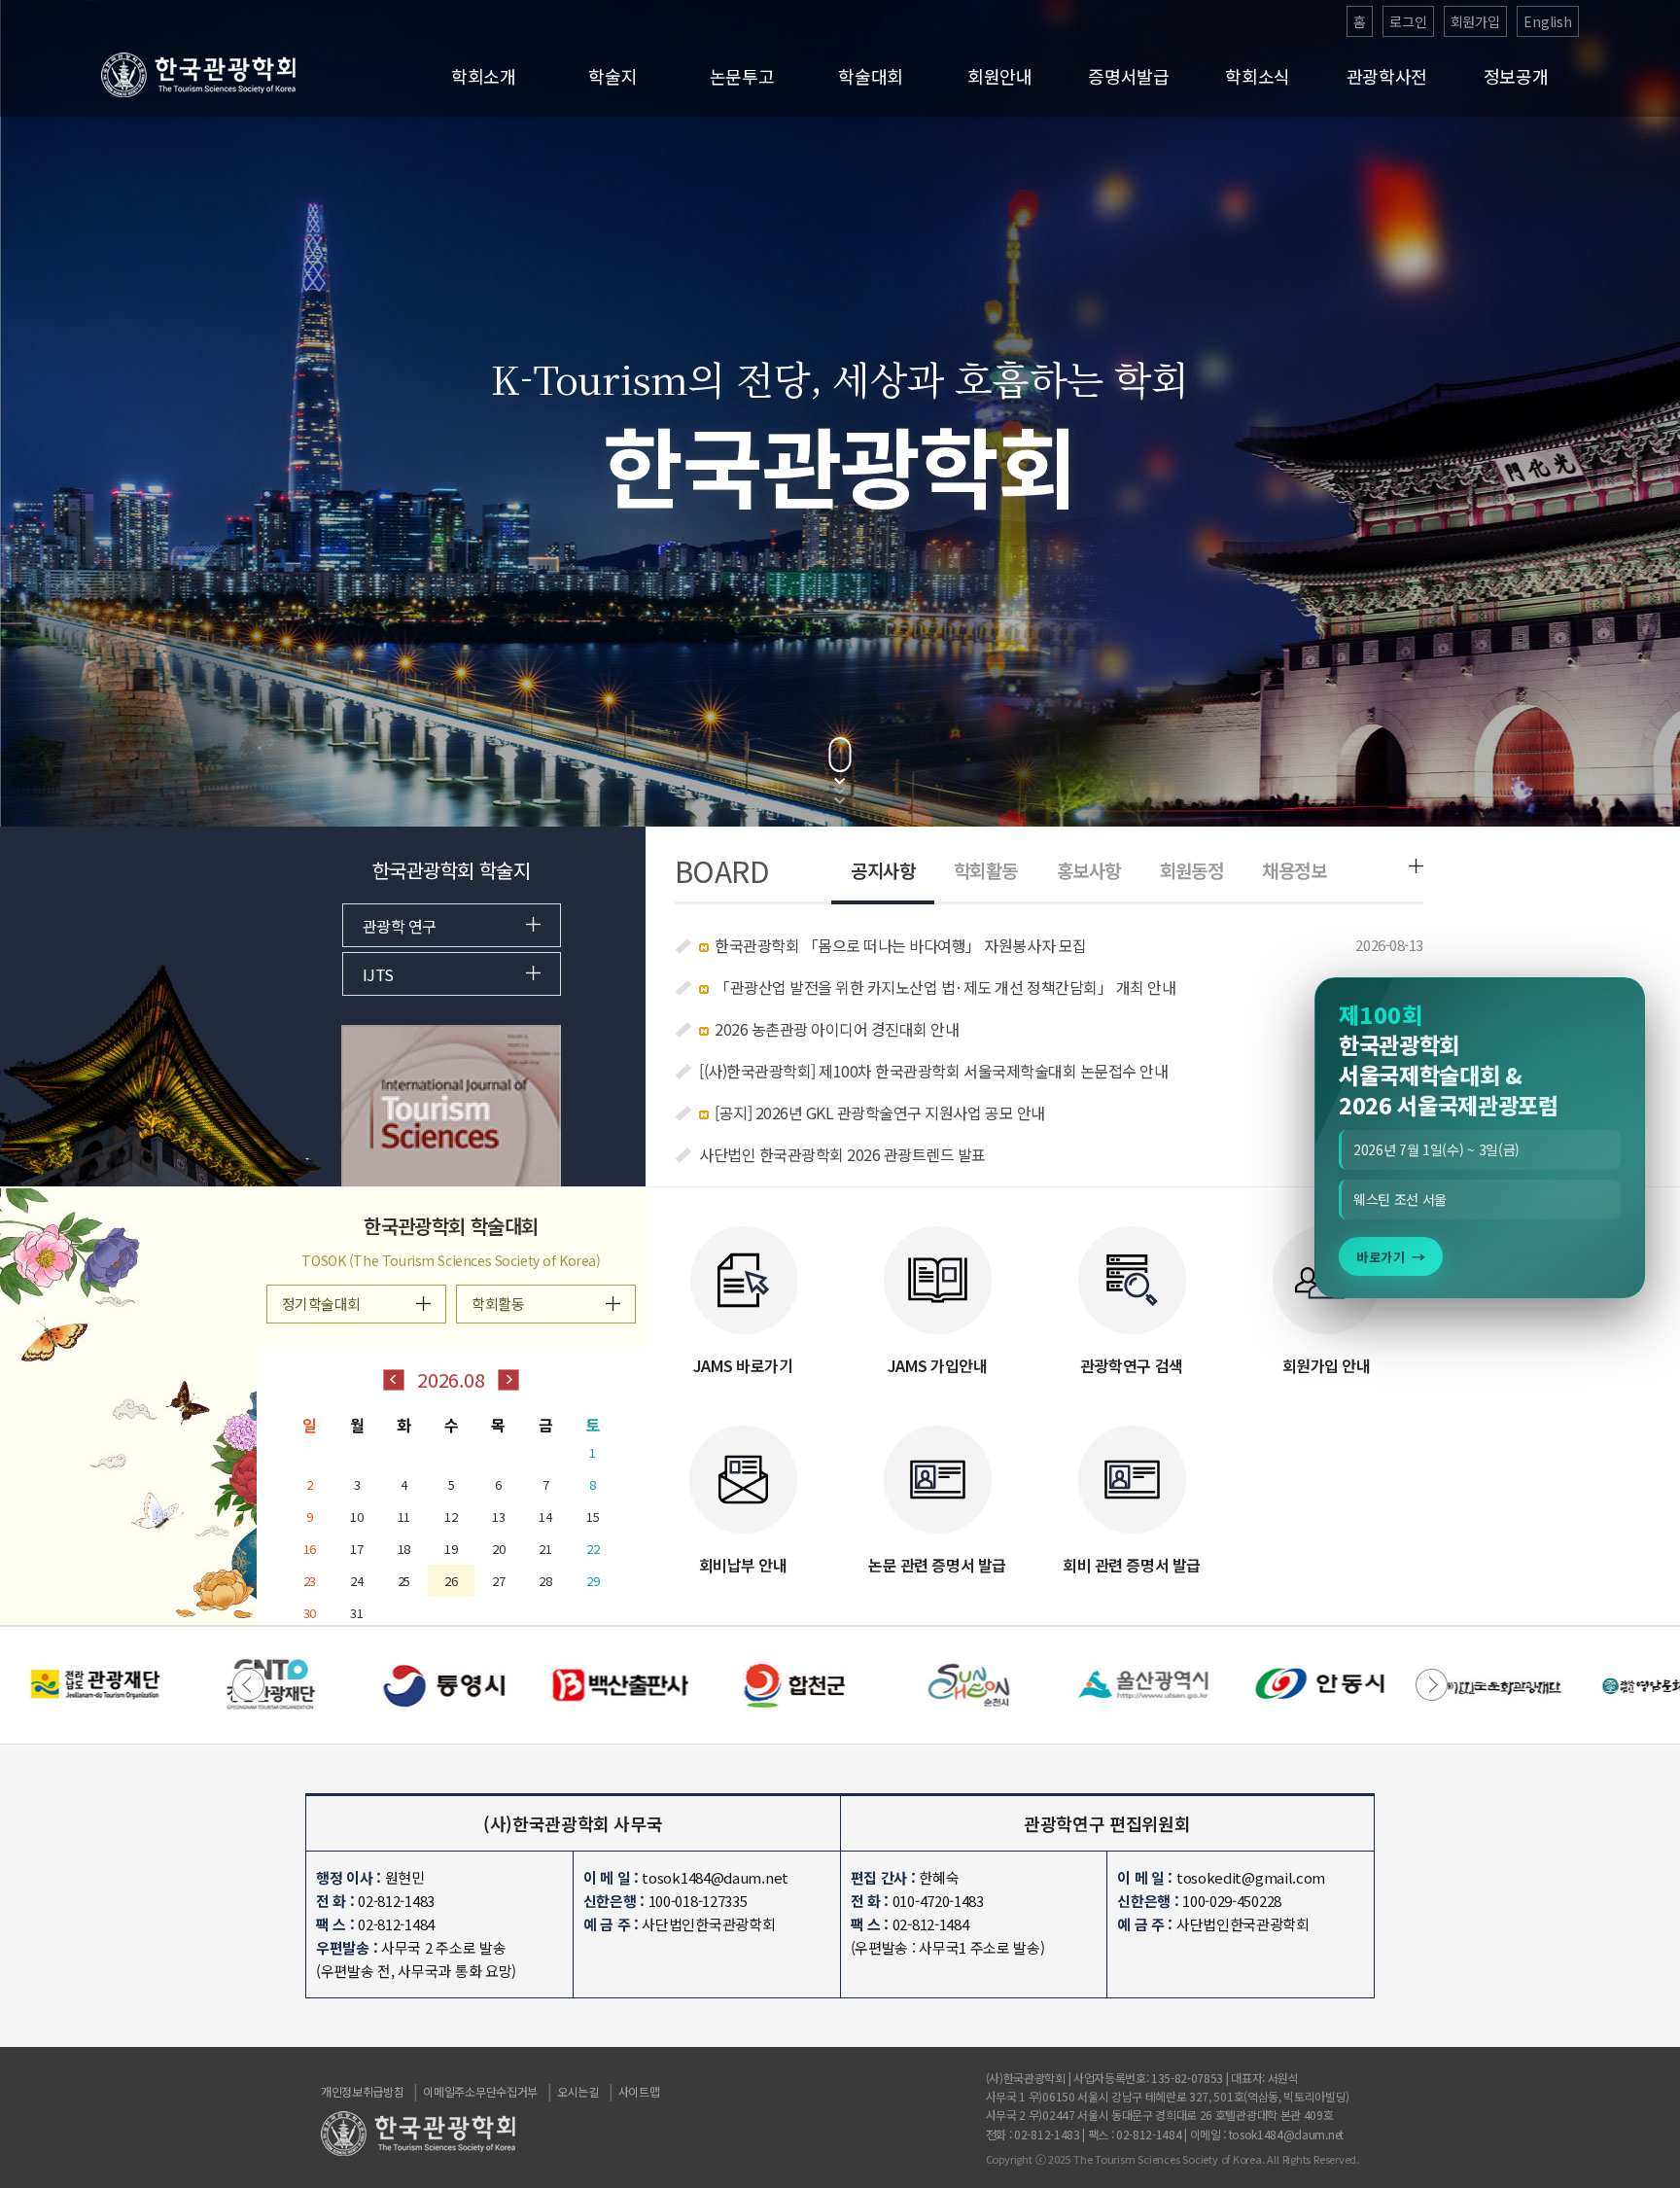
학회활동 (986, 870)
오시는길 (578, 2091)
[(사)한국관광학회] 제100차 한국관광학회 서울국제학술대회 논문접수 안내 (933, 1071)
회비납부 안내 (743, 1565)
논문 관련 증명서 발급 (937, 1565)
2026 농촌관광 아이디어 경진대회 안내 (837, 1029)
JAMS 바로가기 (743, 1365)
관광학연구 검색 (1131, 1365)
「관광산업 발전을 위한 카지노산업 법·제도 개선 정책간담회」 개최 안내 (945, 987)
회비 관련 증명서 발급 (1131, 1565)
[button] (1432, 1685)
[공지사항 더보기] (1416, 866)
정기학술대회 (321, 1304)
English (1548, 21)
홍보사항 (1089, 870)
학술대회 (871, 76)
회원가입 (1475, 21)
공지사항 (883, 870)
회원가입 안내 (1327, 1365)
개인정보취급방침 (362, 2091)
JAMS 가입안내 (938, 1365)
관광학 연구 (400, 926)
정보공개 (1516, 76)
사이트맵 (639, 2091)
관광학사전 (1387, 76)
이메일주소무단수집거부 (480, 2091)
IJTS (378, 974)
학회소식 (1258, 76)
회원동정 (1192, 870)
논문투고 (742, 76)
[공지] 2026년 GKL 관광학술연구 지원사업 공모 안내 (880, 1112)
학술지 (612, 76)
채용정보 (1294, 870)
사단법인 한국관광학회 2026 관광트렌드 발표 (842, 1154)
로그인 (1408, 21)
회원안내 (1000, 76)
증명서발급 (1128, 76)
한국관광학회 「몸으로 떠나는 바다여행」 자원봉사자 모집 (901, 945)
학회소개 (484, 76)
